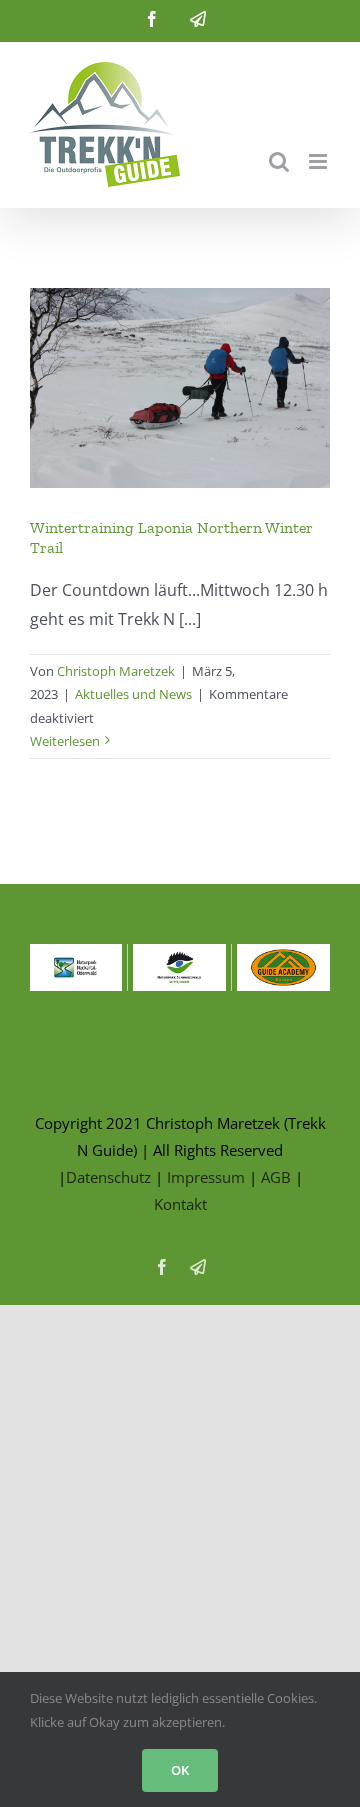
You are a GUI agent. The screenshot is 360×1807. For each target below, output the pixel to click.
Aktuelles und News (133, 694)
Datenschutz (108, 1177)
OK (180, 1770)
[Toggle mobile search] (279, 161)
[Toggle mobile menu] (319, 161)
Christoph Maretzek (116, 671)
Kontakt (180, 1204)
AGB (276, 1177)
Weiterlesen (65, 741)
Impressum (206, 1177)
